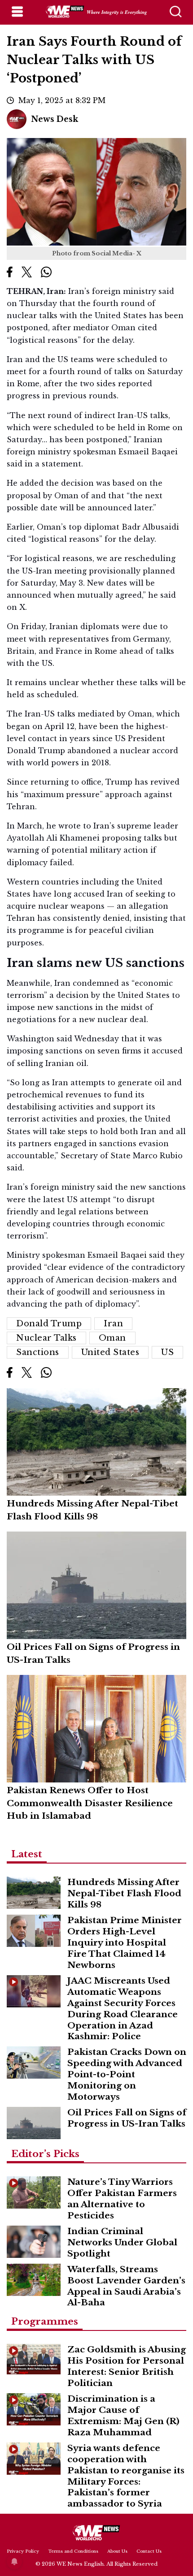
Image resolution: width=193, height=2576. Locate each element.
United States (110, 1352)
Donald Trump (49, 1324)
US (167, 1352)
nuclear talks (46, 1338)
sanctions (38, 1352)
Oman (112, 1338)
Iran (113, 1324)
